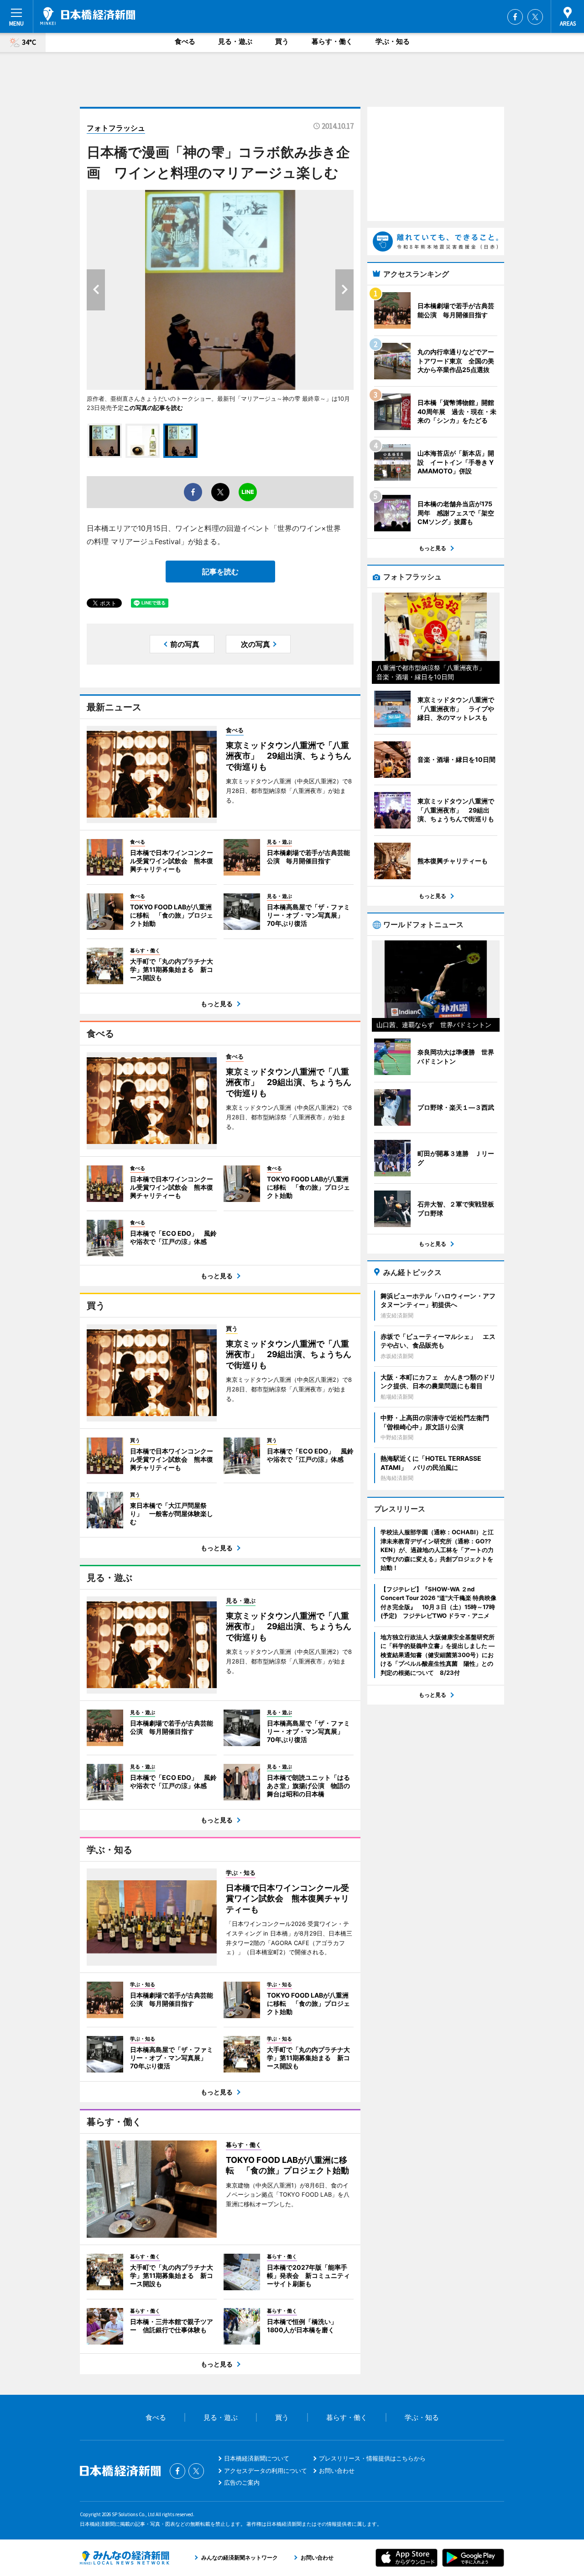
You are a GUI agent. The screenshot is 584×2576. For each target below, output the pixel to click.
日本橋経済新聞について (257, 2458)
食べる (185, 41)
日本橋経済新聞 (88, 16)
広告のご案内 (242, 2482)
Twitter (535, 17)
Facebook (515, 17)
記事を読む (220, 572)
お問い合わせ (337, 2471)
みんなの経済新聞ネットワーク (125, 2558)
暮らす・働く (332, 41)
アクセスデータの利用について (266, 2471)
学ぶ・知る (393, 41)
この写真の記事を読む (153, 408)
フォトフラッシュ (116, 128)
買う (282, 41)
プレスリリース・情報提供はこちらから (372, 2458)
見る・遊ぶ (235, 41)
